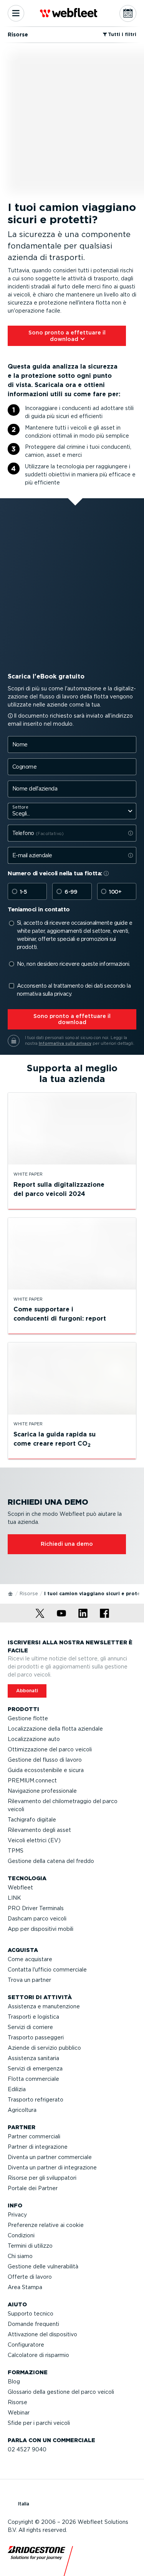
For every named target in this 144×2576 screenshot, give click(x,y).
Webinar (19, 2413)
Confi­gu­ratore (26, 2345)
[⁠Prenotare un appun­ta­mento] (128, 13)
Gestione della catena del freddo (51, 1861)
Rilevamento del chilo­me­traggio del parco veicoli (63, 1805)
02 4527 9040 (27, 2449)
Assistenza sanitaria (33, 2058)
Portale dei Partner (33, 2188)
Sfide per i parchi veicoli (39, 2423)
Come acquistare (30, 1959)
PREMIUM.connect (32, 1780)
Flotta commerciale (33, 2079)
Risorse (29, 1594)
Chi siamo (20, 2256)
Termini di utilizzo (30, 2246)
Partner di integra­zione (38, 2147)
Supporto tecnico (31, 2314)
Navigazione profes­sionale (42, 1791)
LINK (14, 1898)
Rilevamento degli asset (39, 1830)
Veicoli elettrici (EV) (34, 1840)
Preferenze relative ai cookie (46, 2225)
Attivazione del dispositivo (42, 2334)
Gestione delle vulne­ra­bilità (43, 2266)
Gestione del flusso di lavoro (45, 1760)
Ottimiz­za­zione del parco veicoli (50, 1749)
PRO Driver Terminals (36, 1908)
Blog (14, 2382)
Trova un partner (29, 1980)
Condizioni (21, 2235)
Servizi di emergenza (35, 2069)
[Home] (11, 1593)
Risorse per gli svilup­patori (42, 2178)
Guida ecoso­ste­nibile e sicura (46, 1770)
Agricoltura (22, 2110)
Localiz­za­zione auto (34, 1739)
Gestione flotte (28, 1718)
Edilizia (17, 2089)
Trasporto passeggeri (36, 2037)
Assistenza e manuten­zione (44, 2006)
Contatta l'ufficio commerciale (47, 1970)
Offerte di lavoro (30, 2277)
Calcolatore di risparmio (38, 2355)
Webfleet (20, 1888)
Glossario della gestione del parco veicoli (61, 2392)
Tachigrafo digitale (32, 1820)
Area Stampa (25, 2287)
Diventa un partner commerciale (50, 2157)
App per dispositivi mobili (41, 1929)
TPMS (16, 1851)
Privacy (17, 2215)
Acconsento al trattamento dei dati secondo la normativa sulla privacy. (74, 990)
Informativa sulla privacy (65, 1043)
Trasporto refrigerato (36, 2100)
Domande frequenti (33, 2324)
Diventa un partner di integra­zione (52, 2168)
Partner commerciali (34, 2136)
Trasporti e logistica (33, 2017)
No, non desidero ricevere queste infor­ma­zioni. (74, 964)
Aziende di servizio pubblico (44, 2048)
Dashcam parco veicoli (37, 1919)
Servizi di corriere (30, 2027)
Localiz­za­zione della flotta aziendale (55, 1729)
